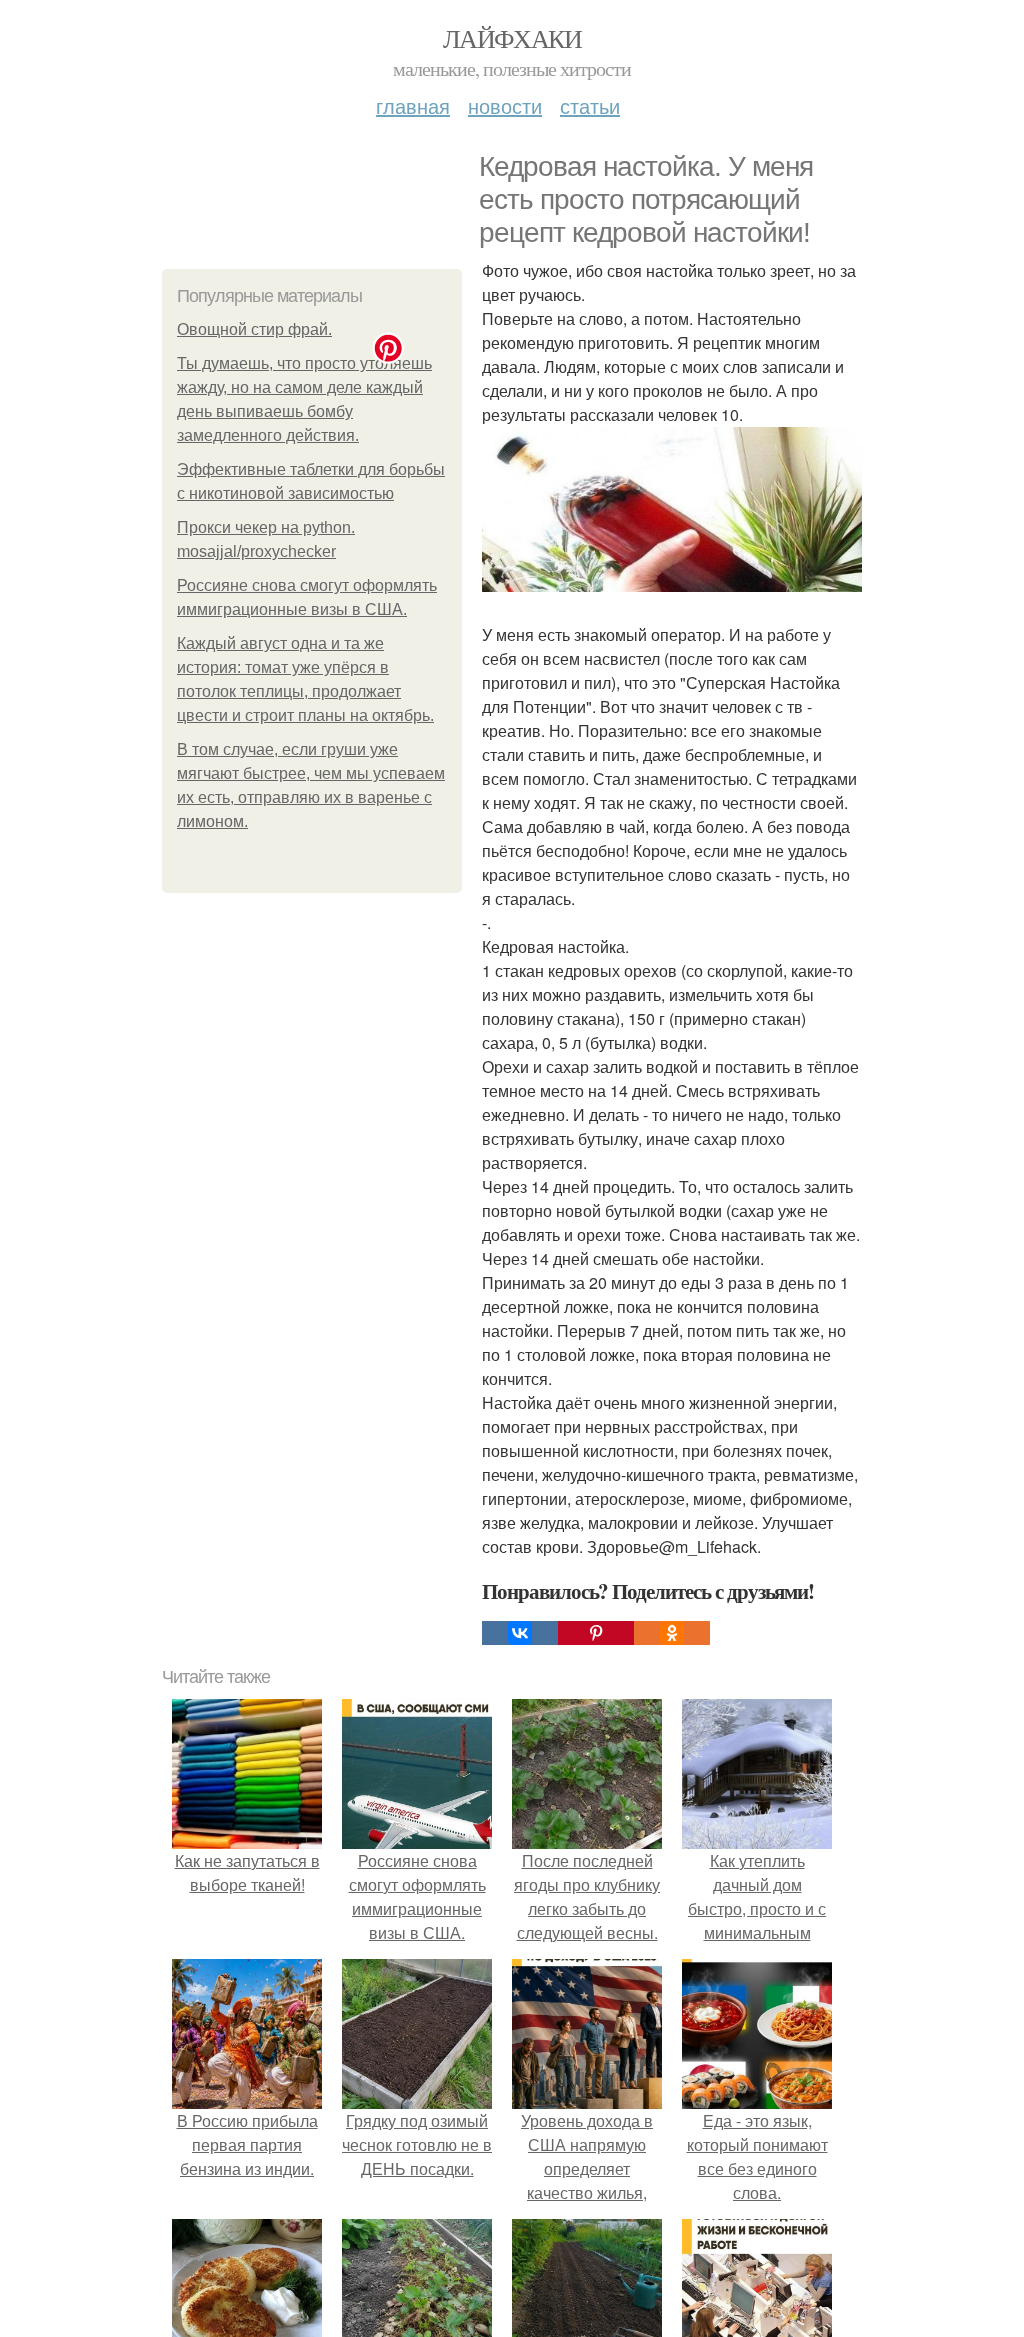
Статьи (590, 105)
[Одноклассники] (672, 1633)
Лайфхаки (512, 38)
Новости (505, 105)
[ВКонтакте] (520, 1633)
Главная (413, 105)
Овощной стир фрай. (254, 329)
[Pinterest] (596, 1633)
